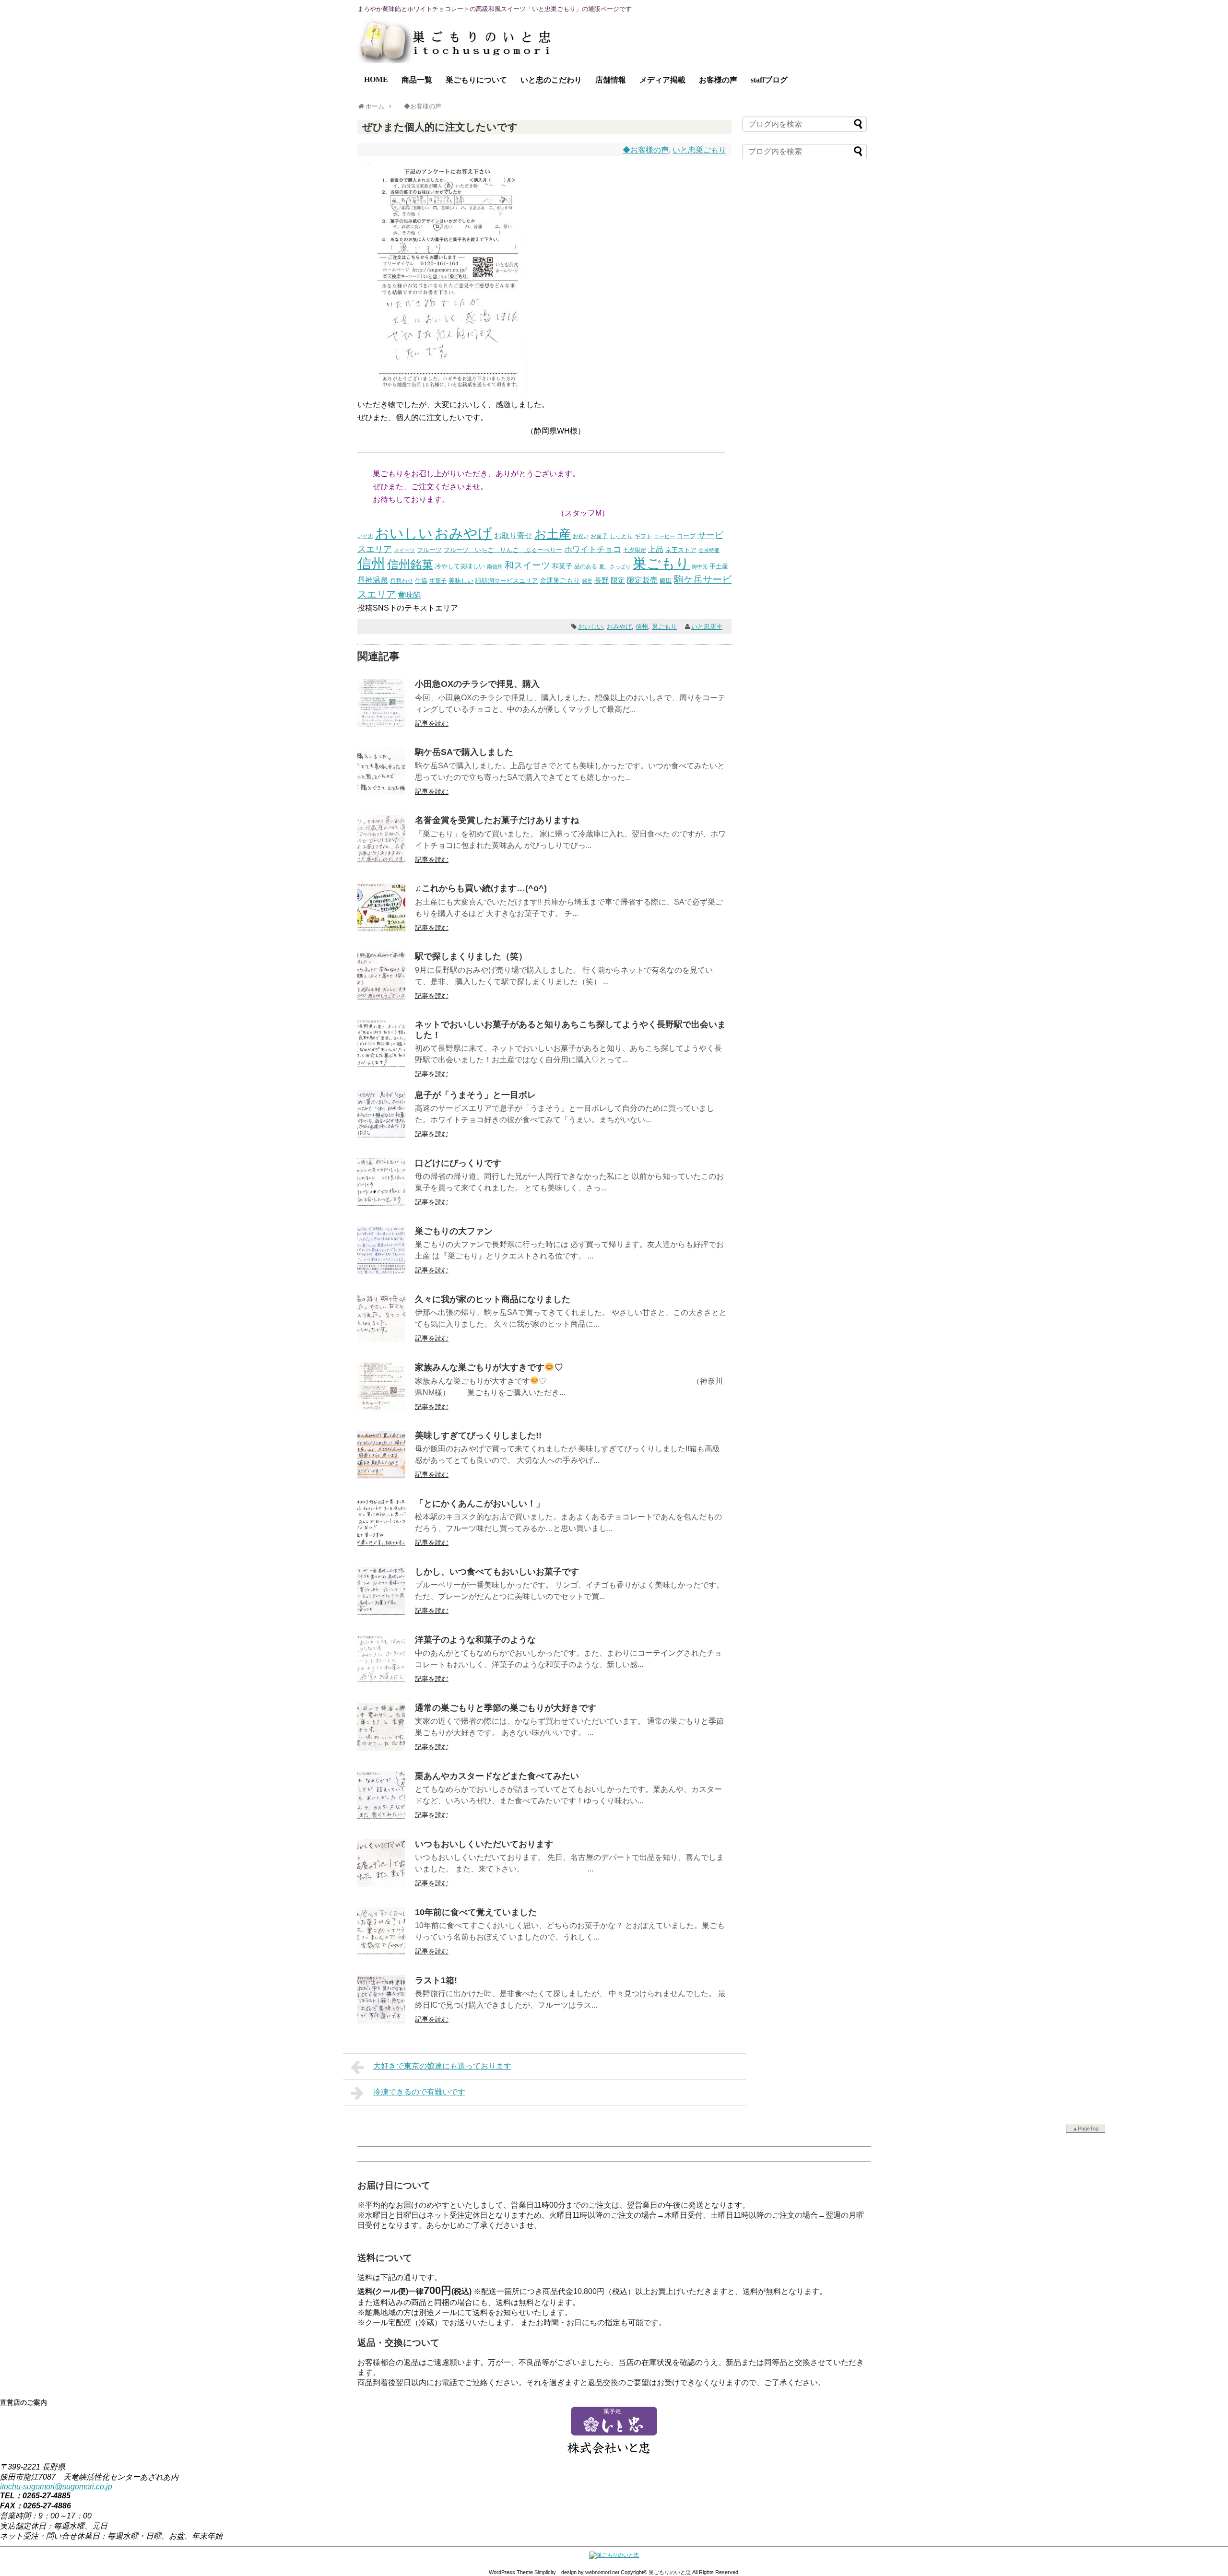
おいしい (404, 533)
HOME (376, 79)
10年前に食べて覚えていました (476, 1912)
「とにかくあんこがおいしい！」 (480, 1504)
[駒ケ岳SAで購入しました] (381, 793)
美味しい (461, 581)
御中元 (700, 566)
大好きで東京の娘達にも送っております (442, 2066)
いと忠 (365, 536)
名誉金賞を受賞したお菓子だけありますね (497, 820)
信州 (371, 564)
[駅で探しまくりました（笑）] (381, 997)
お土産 (553, 534)
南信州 (495, 566)
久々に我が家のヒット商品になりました (493, 1299)
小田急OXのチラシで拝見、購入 (477, 684)
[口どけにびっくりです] (381, 1204)
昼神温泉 (373, 580)
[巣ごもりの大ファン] (381, 1272)
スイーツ (404, 550)
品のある (586, 566)
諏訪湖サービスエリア (507, 581)
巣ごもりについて (476, 80)
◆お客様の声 (646, 150)
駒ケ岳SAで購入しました (464, 752)
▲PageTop (1086, 2129)
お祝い (581, 536)
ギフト (643, 536)
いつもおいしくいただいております (484, 1844)
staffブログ (769, 80)
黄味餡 (409, 595)
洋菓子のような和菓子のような (475, 1640)
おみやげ (463, 533)
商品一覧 (417, 80)
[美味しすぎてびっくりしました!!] (381, 1476)
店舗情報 (611, 80)
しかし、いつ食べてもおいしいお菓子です (497, 1572)
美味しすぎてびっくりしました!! (478, 1435)
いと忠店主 (707, 627)
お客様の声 (718, 80)
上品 (656, 549)
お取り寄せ (513, 535)
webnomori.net (602, 2572)
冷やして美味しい (460, 566)
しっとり (621, 536)
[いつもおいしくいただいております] (381, 1885)
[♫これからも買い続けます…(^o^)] (381, 929)
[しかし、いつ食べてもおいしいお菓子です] (381, 1612)
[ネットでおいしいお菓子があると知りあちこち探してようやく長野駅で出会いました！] (381, 1065)
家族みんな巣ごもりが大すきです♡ (489, 1367)
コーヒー (664, 536)
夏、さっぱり (615, 566)
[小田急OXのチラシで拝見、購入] (381, 724)
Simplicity (545, 2572)
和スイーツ (527, 565)
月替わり (401, 581)
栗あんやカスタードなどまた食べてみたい (497, 1776)
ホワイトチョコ (593, 549)
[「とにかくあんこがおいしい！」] (381, 1544)
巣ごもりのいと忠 (670, 2572)
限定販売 (642, 580)
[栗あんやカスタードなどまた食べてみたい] (381, 1817)
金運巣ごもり (560, 581)
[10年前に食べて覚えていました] (381, 1953)
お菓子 (599, 536)
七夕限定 (635, 550)
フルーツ (429, 550)
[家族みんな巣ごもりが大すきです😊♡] (381, 1408)
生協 (421, 581)
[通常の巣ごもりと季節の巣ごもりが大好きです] (381, 1748)
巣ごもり (661, 563)
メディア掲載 (662, 80)
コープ (686, 536)
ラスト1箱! (436, 1980)
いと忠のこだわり (551, 80)
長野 (602, 580)
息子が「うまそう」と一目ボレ (475, 1095)
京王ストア (681, 550)
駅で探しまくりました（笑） (471, 956)
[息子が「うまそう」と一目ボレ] (381, 1135)
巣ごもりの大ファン (454, 1231)
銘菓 (587, 581)
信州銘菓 (410, 565)
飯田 (666, 581)
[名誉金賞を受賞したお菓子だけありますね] (381, 861)
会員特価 (709, 550)
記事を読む (432, 723)
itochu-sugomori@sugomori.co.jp (56, 2487)
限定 (618, 580)
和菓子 (562, 566)
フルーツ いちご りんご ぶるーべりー (503, 550)
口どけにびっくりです (458, 1163)
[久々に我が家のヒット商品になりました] (381, 1340)
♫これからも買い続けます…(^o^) (481, 888)
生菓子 (438, 581)
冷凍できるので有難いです (419, 2092)
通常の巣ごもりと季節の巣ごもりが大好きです (506, 1708)
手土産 (719, 566)
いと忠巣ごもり (699, 150)
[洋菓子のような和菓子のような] (381, 1680)
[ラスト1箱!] (381, 2021)
